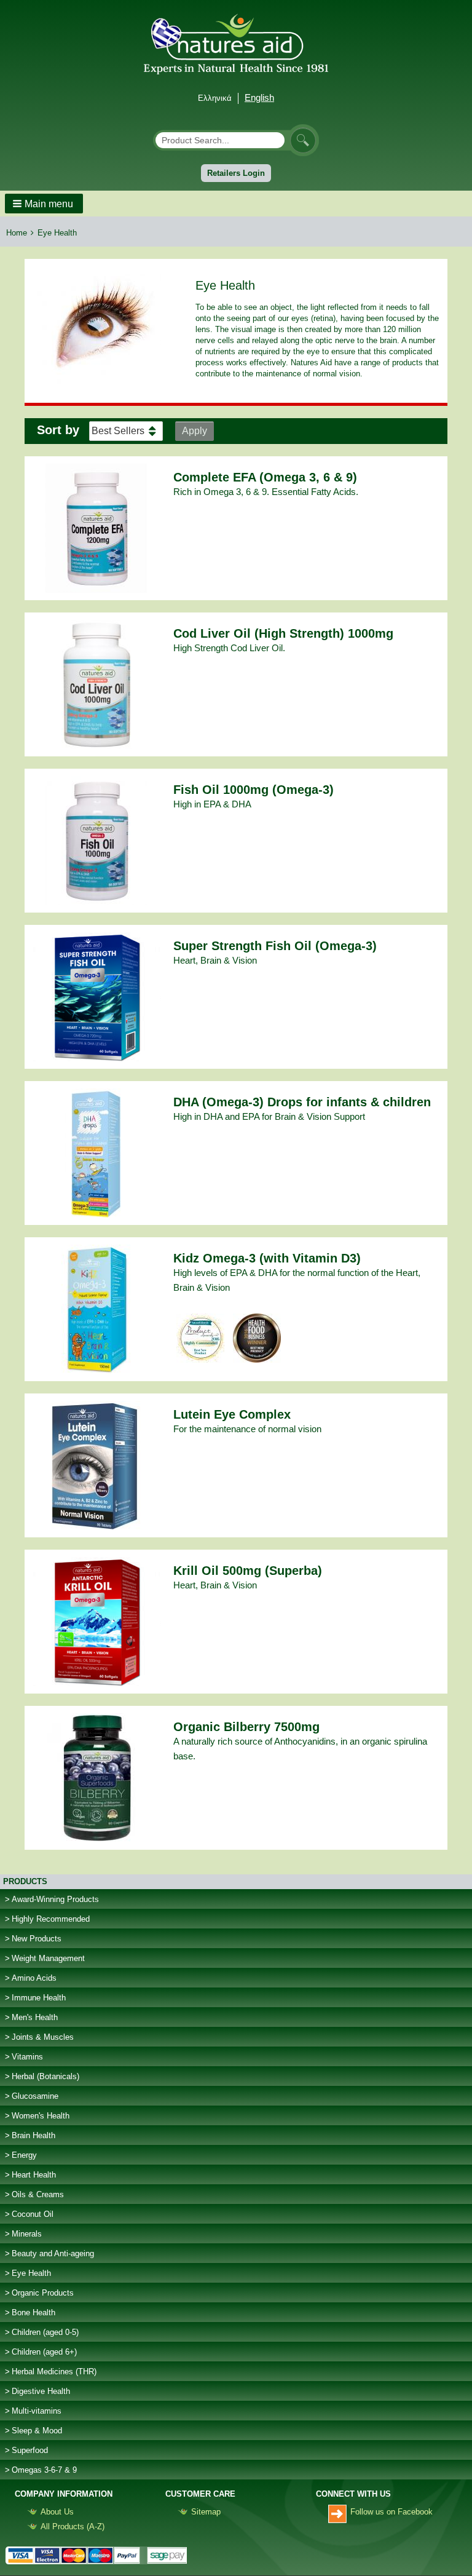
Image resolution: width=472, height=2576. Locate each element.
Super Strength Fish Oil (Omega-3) (275, 946)
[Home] (236, 42)
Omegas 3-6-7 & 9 (44, 2470)
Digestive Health (41, 2391)
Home (17, 233)
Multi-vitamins (37, 2411)
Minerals (27, 2234)
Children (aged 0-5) (45, 2332)
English (259, 97)
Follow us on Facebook (391, 2512)
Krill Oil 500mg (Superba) (248, 1571)
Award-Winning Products (55, 1899)
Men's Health (35, 2017)
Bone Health (33, 2312)
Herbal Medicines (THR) (54, 2372)
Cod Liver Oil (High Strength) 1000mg (283, 633)
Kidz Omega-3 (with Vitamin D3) (267, 1258)
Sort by (58, 430)
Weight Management (48, 1958)
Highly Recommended (51, 1919)
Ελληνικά (215, 98)
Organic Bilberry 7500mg (246, 1727)
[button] (44, 204)
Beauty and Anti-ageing (53, 2253)
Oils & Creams (38, 2194)
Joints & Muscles (43, 2037)
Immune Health (39, 1998)
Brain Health (33, 2135)
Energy (24, 2155)
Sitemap (206, 2512)
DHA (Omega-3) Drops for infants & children (302, 1102)
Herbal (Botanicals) (45, 2076)
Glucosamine (35, 2096)
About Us (57, 2512)
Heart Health (34, 2175)
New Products (37, 1939)
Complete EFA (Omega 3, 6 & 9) (265, 477)
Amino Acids (34, 1978)
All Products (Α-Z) (73, 2526)
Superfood (30, 2450)
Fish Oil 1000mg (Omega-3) (254, 790)
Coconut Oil (33, 2214)
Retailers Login (236, 173)
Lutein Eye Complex (232, 1414)
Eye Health (31, 2273)
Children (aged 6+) (44, 2352)
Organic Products (43, 2293)
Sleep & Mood (37, 2431)
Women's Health (41, 2116)
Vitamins (27, 2057)
